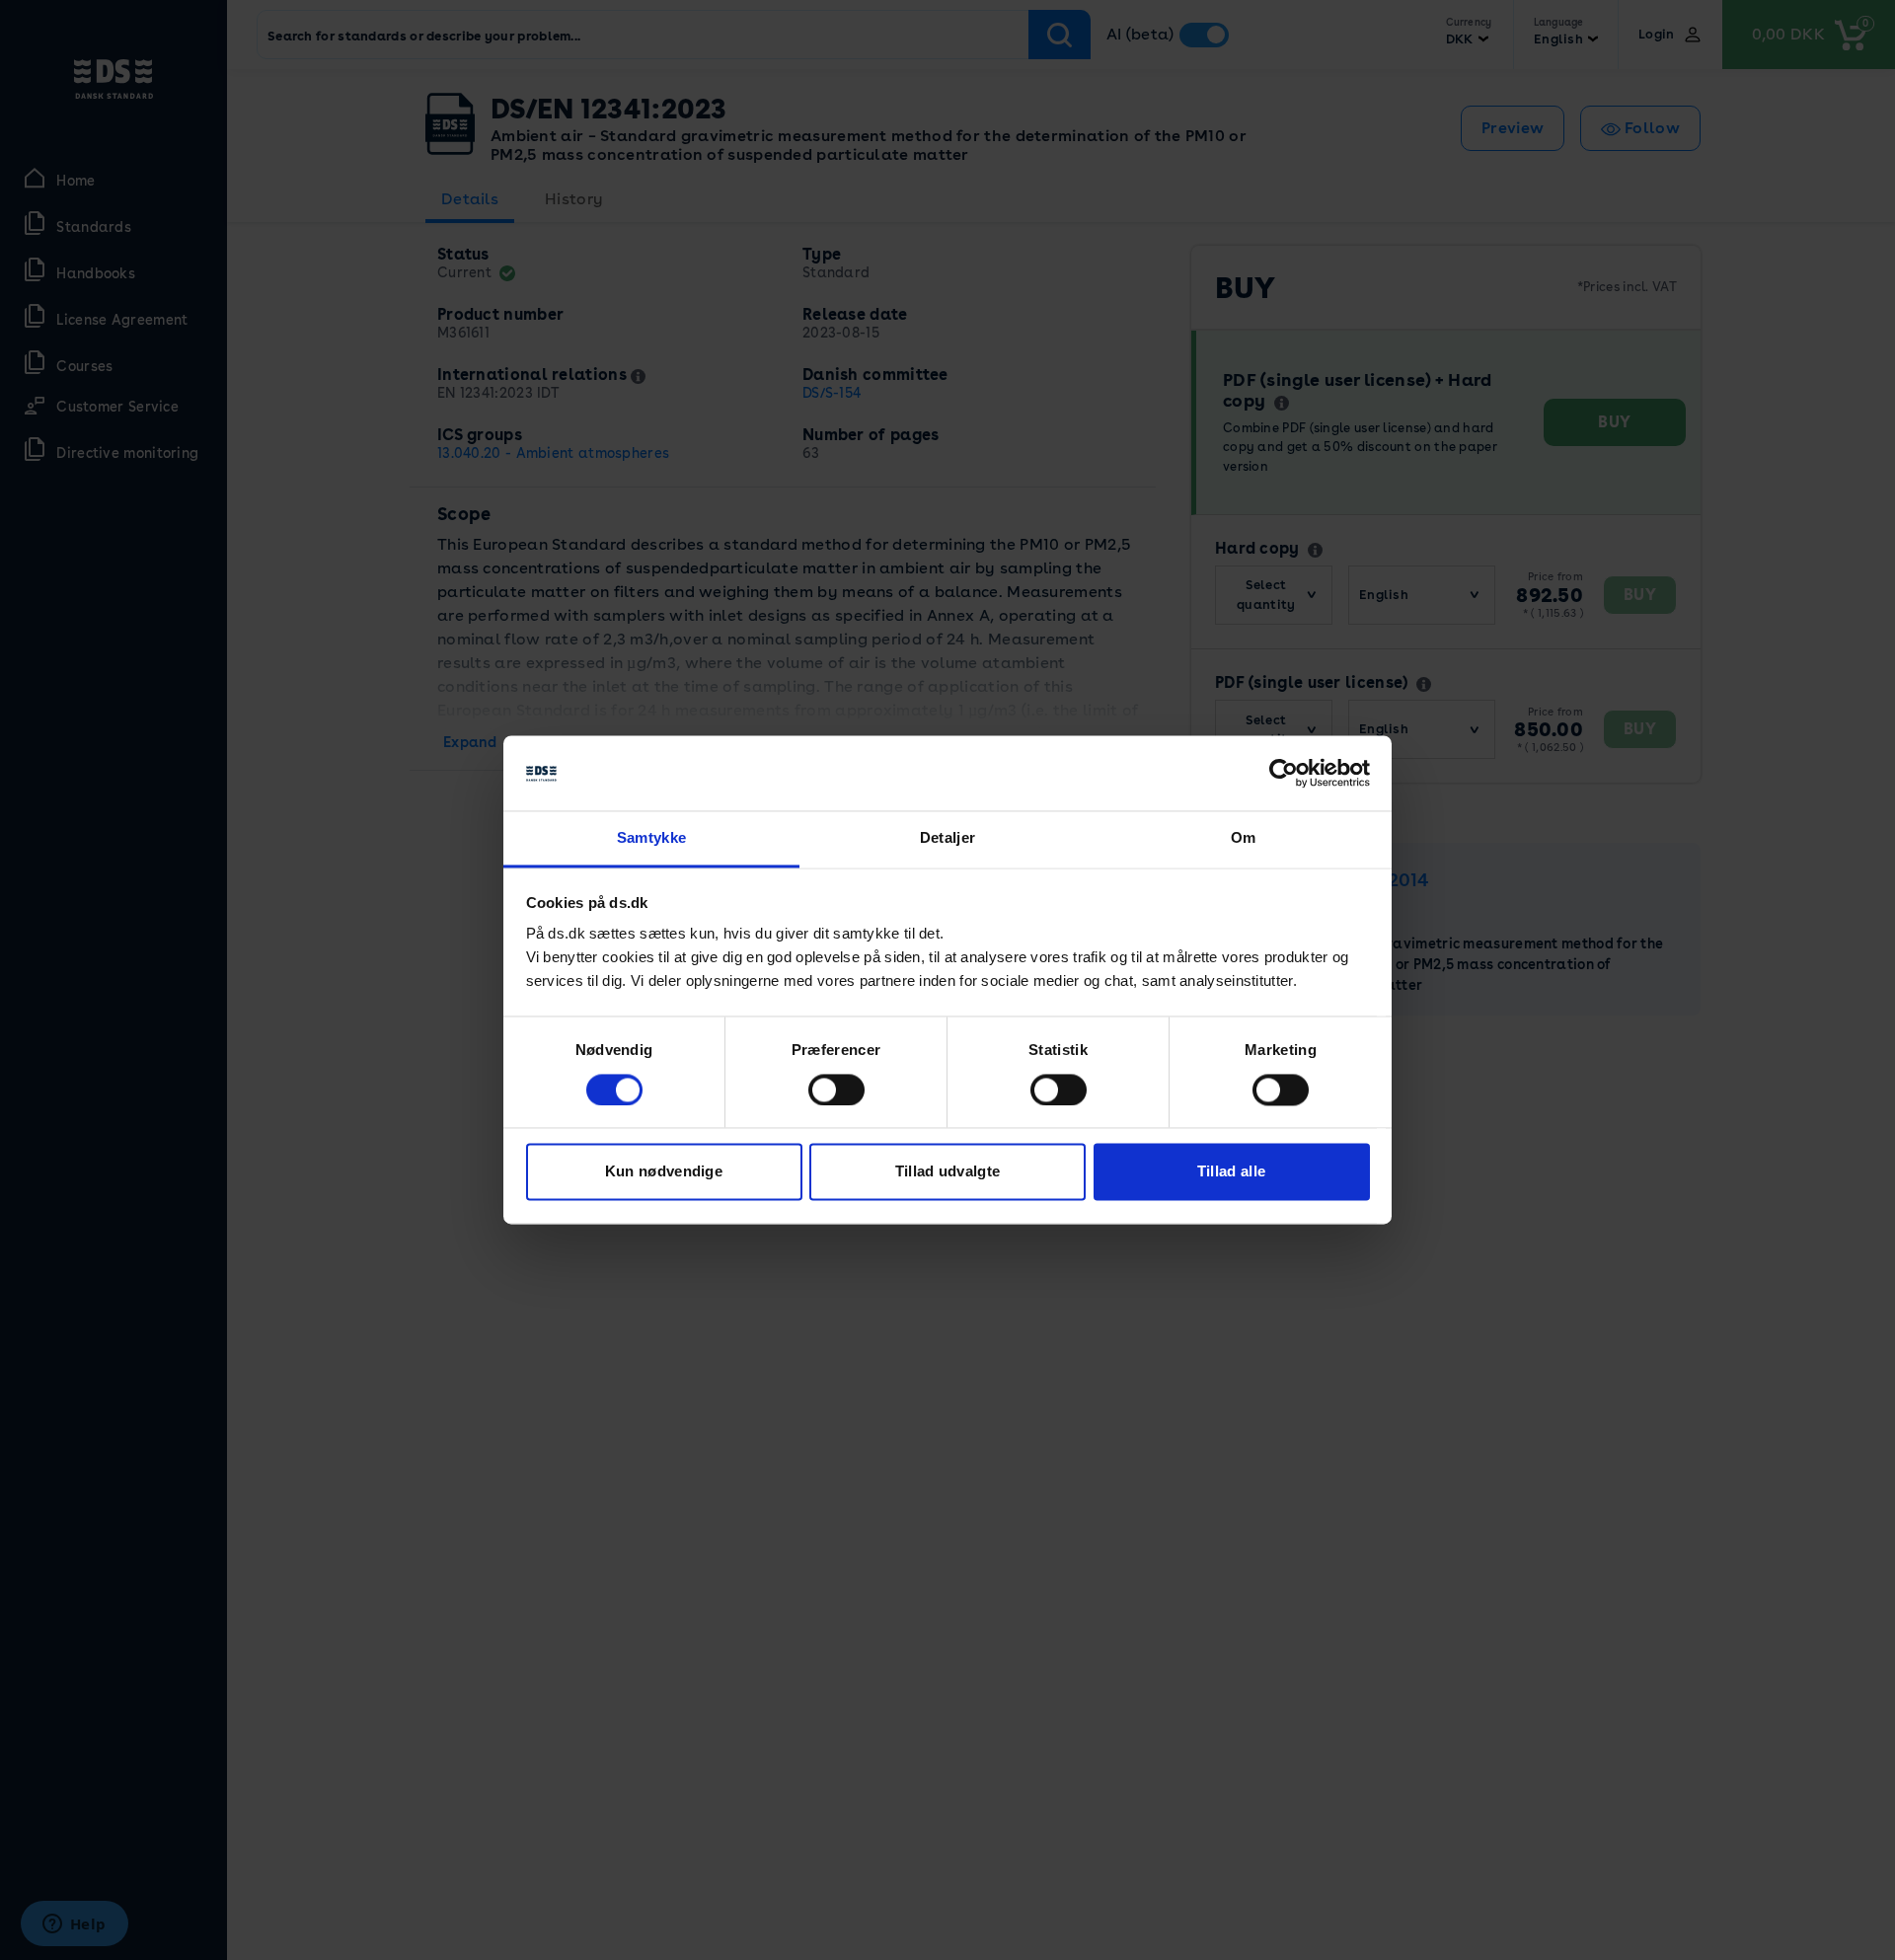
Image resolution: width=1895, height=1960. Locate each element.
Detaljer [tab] (947, 838)
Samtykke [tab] (651, 838)
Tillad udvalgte (948, 1172)
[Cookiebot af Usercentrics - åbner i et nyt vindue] (1284, 774)
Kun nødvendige (664, 1172)
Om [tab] (1244, 838)
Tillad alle (1231, 1172)
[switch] (836, 1091)
